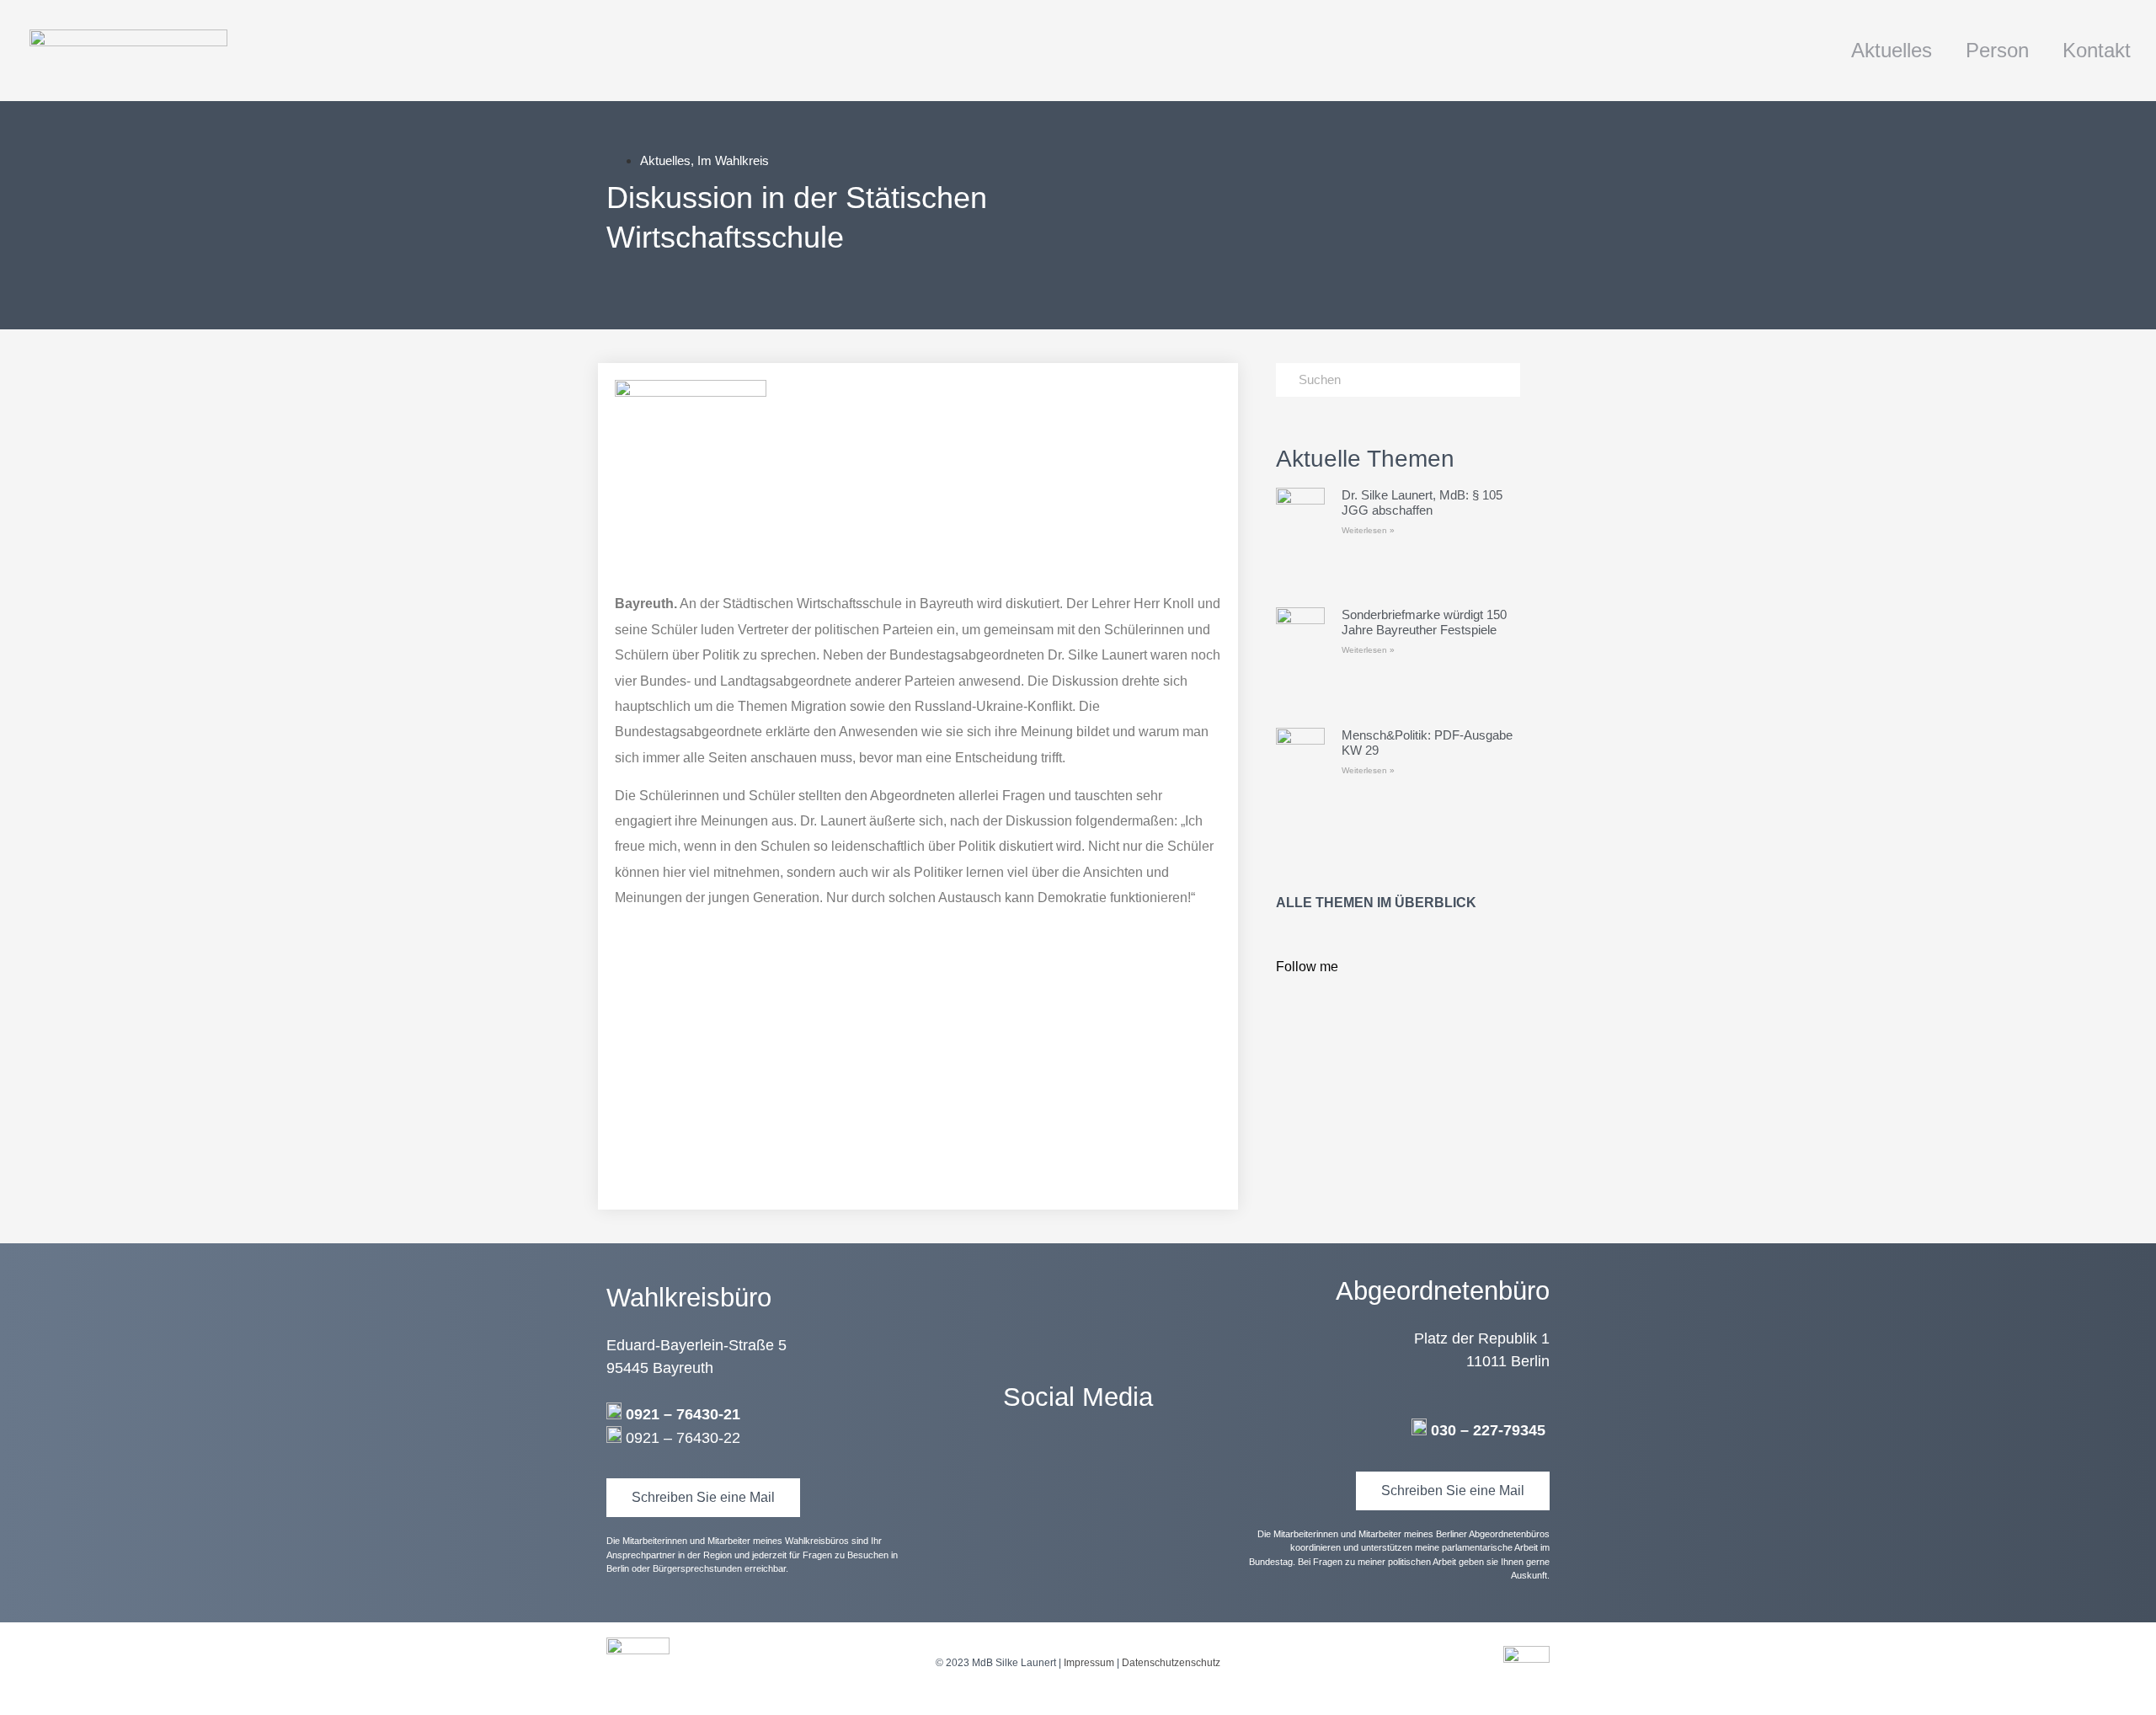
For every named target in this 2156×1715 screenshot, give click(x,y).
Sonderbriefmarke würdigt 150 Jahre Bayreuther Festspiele (1424, 622)
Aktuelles (1892, 50)
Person (1997, 50)
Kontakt (2097, 50)
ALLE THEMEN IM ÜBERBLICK (1376, 903)
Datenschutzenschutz (1171, 1663)
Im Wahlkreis (733, 160)
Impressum (1089, 1663)
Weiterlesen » (1368, 530)
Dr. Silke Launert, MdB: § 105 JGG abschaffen (1422, 502)
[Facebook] (1078, 1467)
